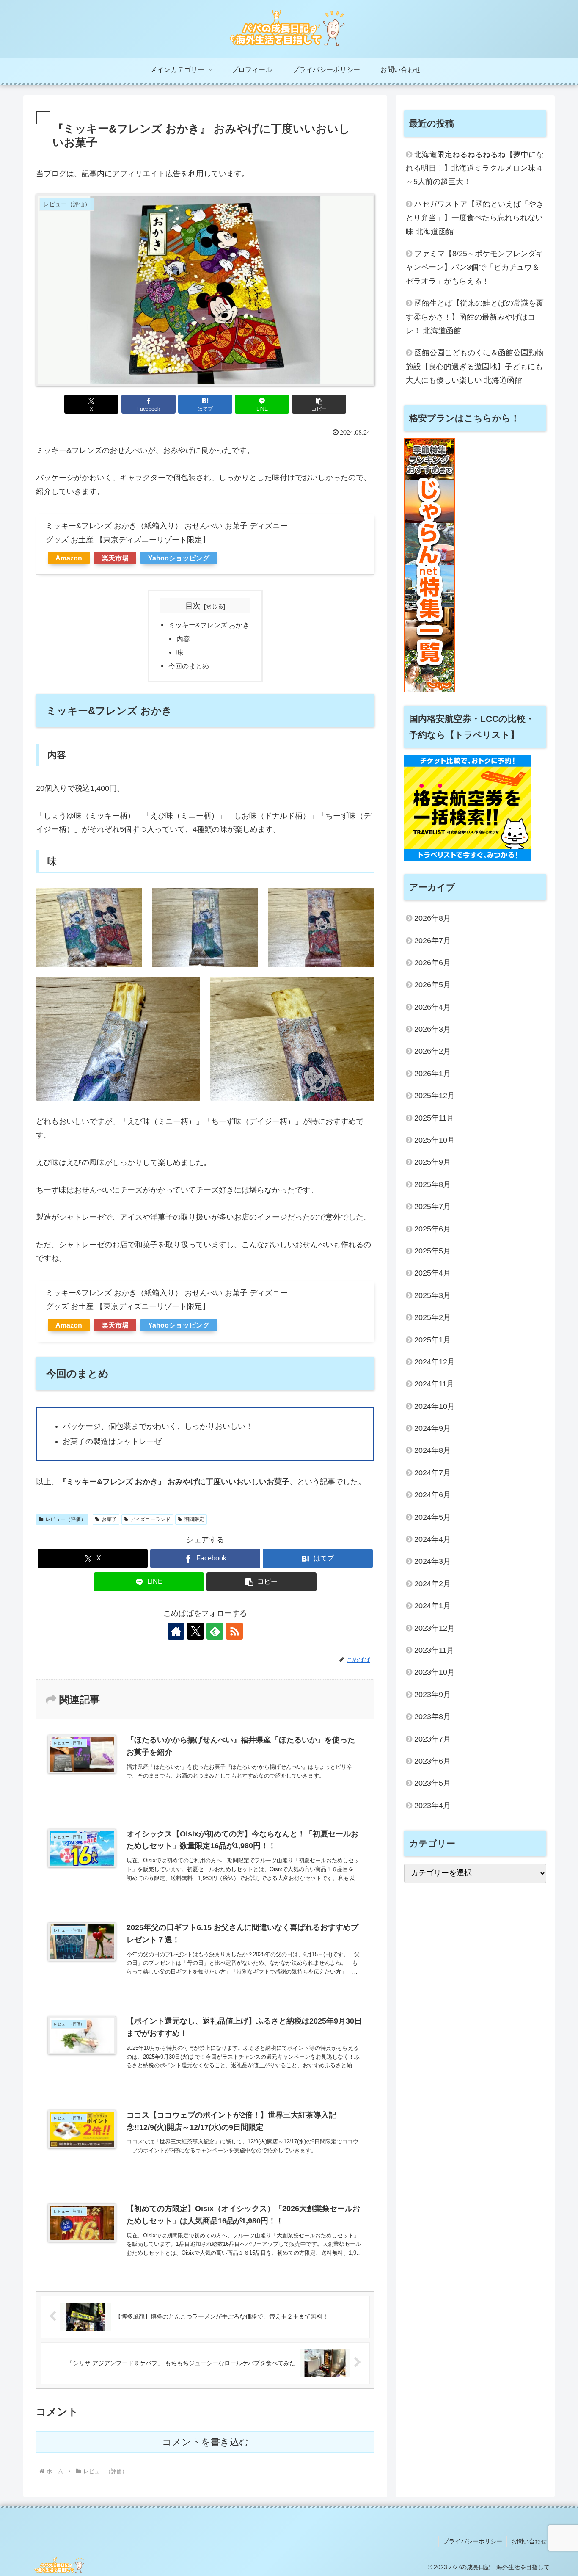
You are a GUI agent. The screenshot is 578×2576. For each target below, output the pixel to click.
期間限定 (194, 1519)
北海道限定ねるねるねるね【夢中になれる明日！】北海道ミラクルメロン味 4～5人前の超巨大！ (475, 168)
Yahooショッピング (179, 558)
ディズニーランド (150, 1519)
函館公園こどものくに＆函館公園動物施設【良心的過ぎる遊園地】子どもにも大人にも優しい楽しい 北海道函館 (475, 366)
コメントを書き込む (205, 2442)
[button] (319, 404)
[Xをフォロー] (195, 1631)
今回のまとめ (189, 666)
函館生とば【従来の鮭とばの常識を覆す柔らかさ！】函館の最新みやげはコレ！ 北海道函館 (475, 317)
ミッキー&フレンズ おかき (209, 625)
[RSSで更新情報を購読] (234, 1631)
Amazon (69, 558)
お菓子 (109, 1519)
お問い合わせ (529, 2541)
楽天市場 (115, 558)
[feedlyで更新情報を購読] (215, 1631)
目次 (193, 606)
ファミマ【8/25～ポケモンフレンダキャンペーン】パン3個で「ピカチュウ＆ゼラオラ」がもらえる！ (475, 267)
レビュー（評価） (66, 1519)
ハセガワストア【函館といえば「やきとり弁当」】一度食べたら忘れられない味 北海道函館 (475, 218)
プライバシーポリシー (473, 2541)
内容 (183, 639)
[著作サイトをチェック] (176, 1631)
